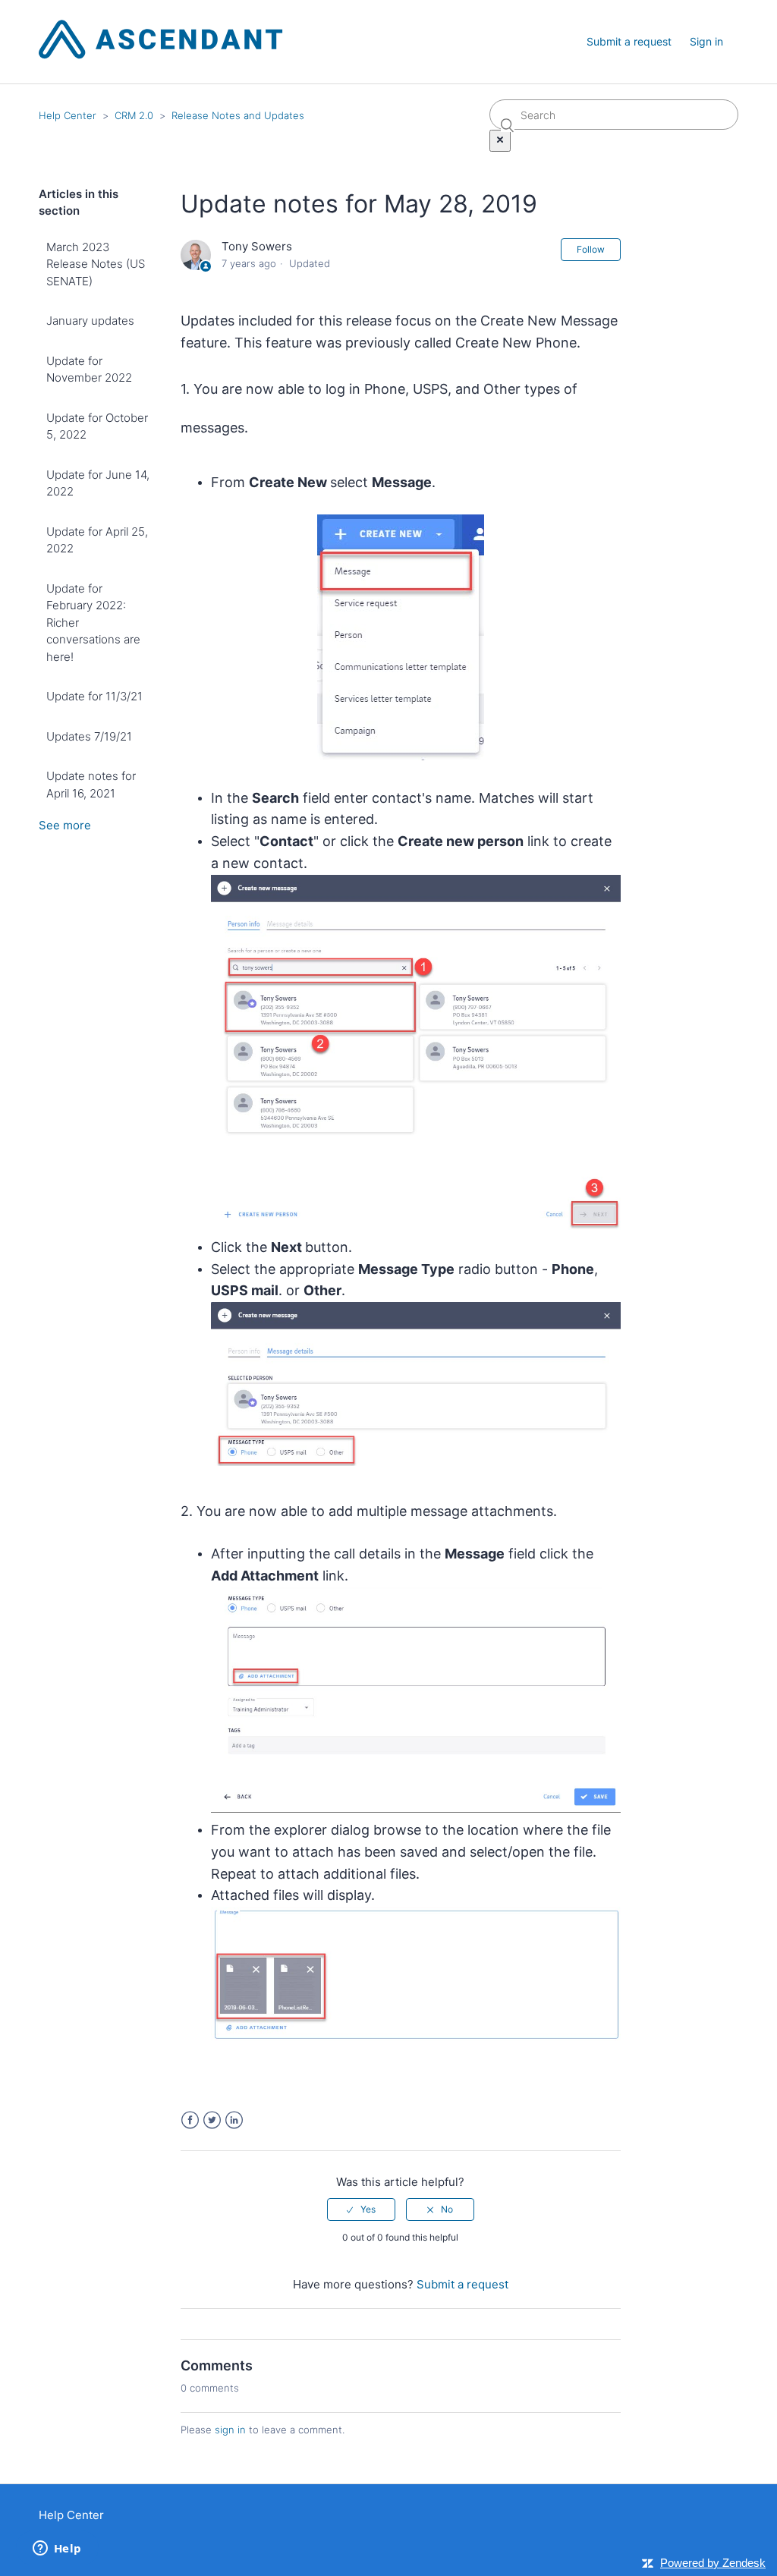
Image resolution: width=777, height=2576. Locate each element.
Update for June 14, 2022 (98, 483)
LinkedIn (234, 2120)
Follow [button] (591, 249)
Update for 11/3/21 (94, 696)
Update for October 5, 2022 (97, 426)
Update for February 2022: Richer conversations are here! (93, 623)
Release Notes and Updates (238, 115)
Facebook (190, 2120)
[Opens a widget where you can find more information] (57, 2549)
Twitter (212, 2120)
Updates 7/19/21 (89, 736)
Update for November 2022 (89, 370)
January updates (90, 321)
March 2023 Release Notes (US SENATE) (96, 264)
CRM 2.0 (134, 115)
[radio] (361, 2210)
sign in (230, 2430)
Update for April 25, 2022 (97, 540)
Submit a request (629, 41)
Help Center (68, 115)
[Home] (161, 55)
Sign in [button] (706, 41)
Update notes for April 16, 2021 (91, 785)
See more (65, 825)
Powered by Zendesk (713, 2563)
